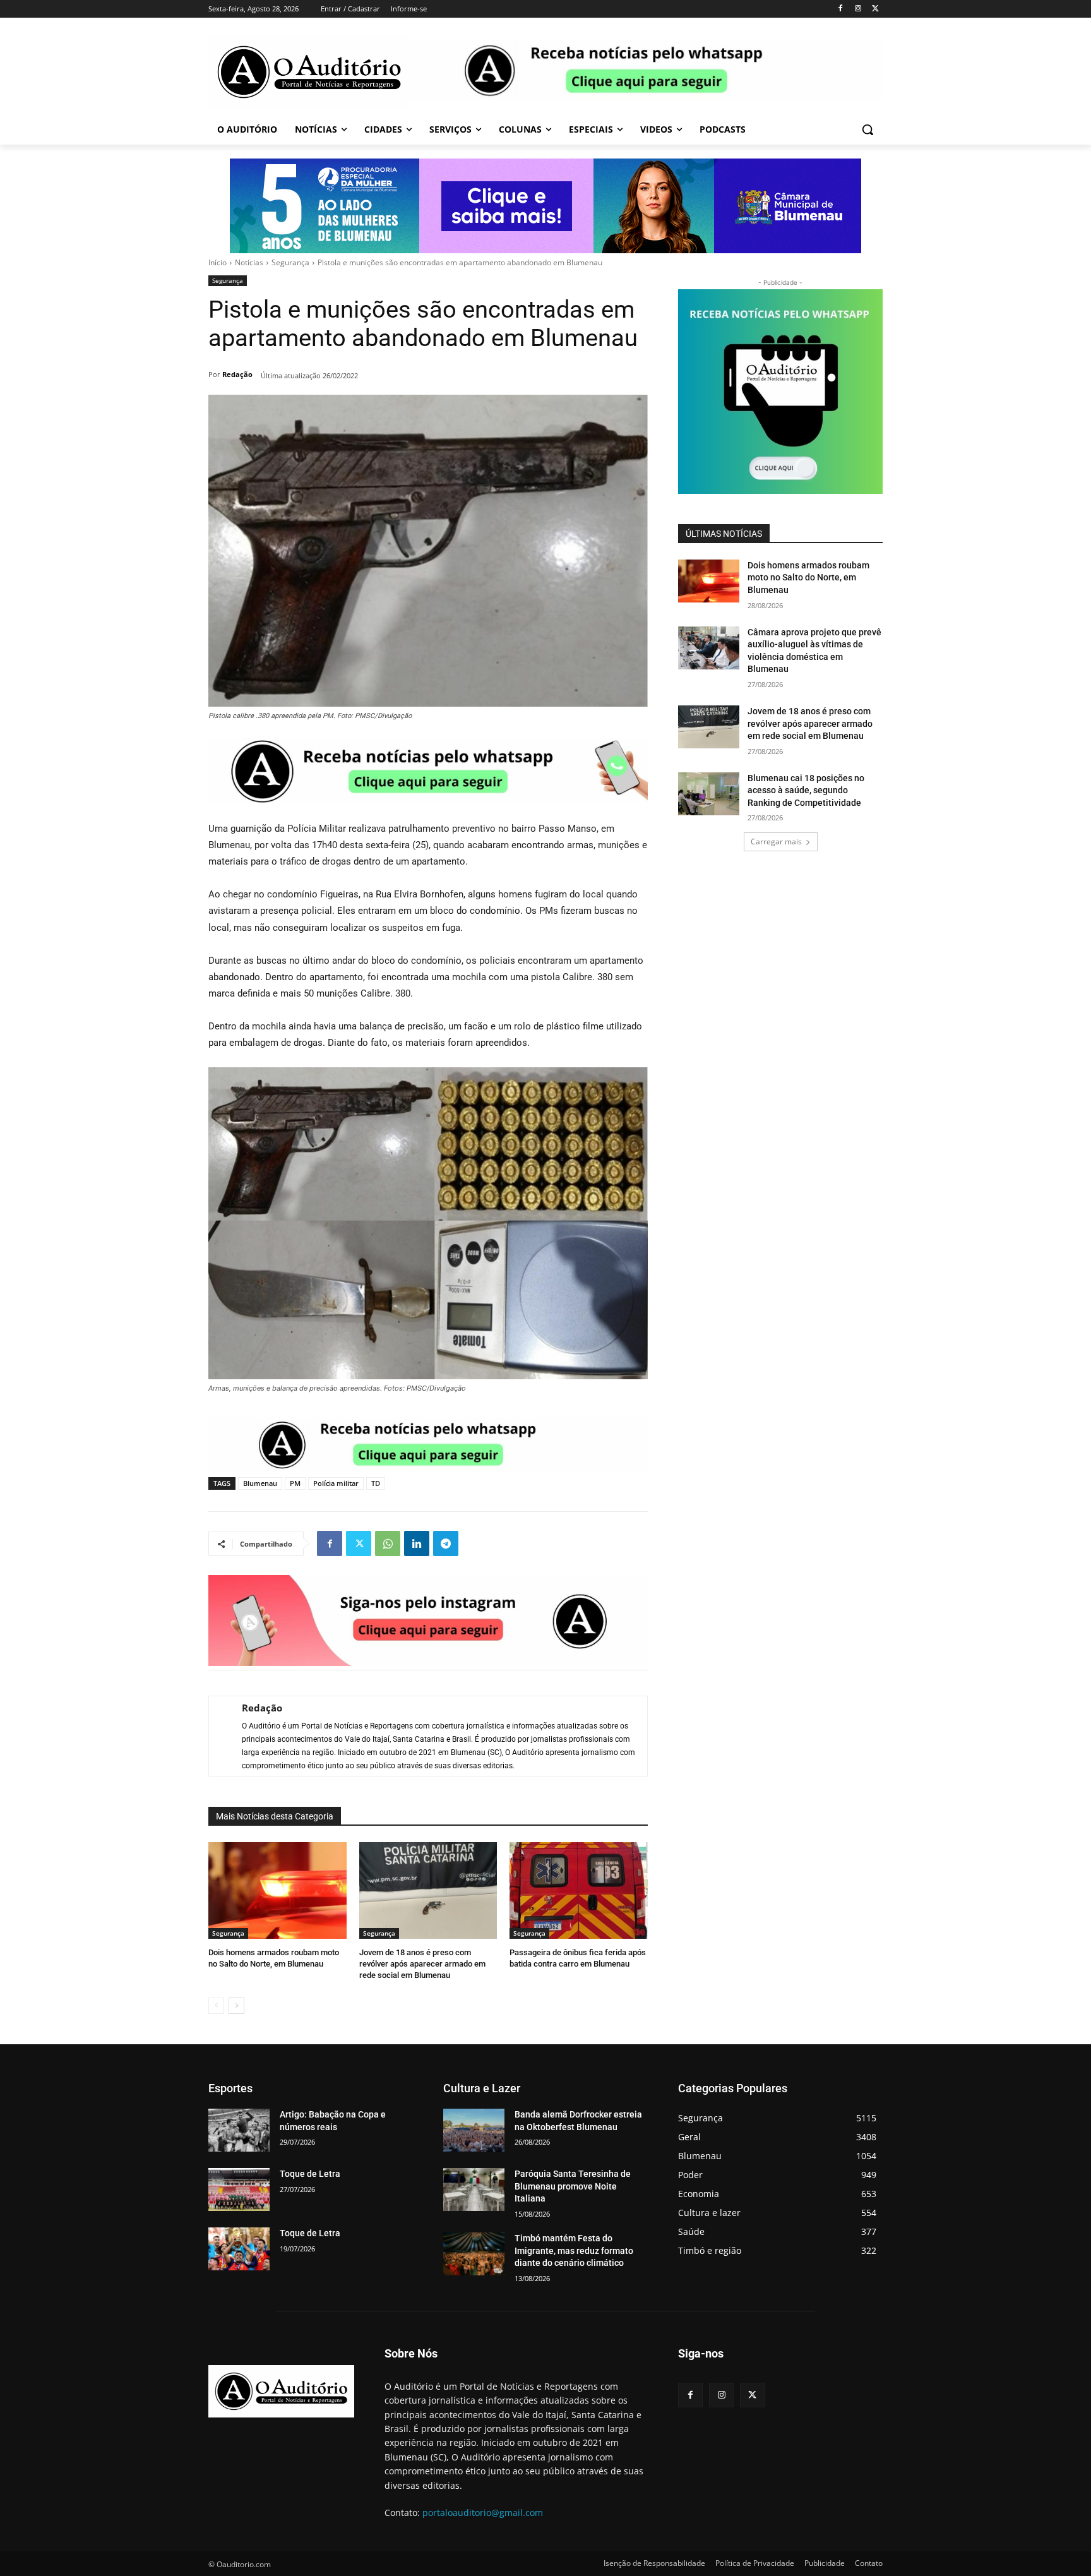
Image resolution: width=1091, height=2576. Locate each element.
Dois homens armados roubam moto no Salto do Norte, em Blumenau (808, 578)
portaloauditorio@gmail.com (483, 2513)
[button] (867, 129)
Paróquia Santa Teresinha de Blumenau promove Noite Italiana (573, 2186)
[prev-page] (216, 2006)
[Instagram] (858, 9)
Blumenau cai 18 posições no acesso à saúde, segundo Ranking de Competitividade (806, 790)
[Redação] (219, 1736)
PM (295, 1483)
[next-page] (236, 2006)
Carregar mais (776, 842)
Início (218, 262)
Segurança (290, 262)
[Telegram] (446, 1543)
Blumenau (260, 1483)
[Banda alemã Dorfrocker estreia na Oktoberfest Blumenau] (474, 2130)
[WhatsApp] (388, 1543)
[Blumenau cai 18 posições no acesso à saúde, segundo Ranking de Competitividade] (709, 794)
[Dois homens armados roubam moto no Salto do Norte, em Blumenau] (277, 1890)
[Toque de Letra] (239, 2190)
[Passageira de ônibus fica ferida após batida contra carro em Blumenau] (579, 1890)
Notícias (249, 262)
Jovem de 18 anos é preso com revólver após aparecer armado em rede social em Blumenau (422, 1964)
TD (376, 1483)
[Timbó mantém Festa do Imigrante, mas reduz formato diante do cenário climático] (474, 2254)
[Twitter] (875, 9)
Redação (237, 374)
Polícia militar (336, 1483)
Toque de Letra (310, 2174)
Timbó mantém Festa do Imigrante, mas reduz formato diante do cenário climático (574, 2250)
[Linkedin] (417, 1543)
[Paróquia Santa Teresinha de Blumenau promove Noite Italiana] (474, 2190)
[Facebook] (841, 9)
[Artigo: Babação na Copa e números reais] (239, 2130)
